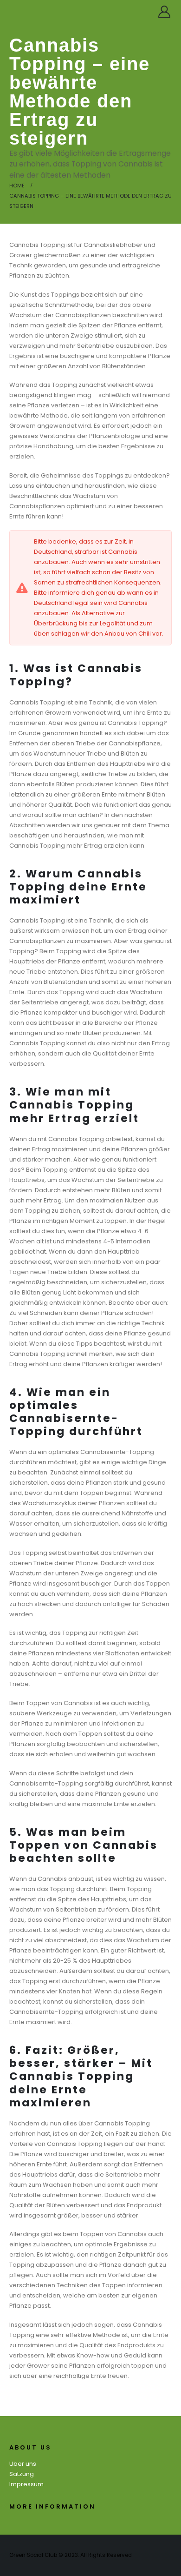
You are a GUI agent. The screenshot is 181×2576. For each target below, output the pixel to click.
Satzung (22, 2474)
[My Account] (165, 12)
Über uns (23, 2464)
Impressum (26, 2484)
